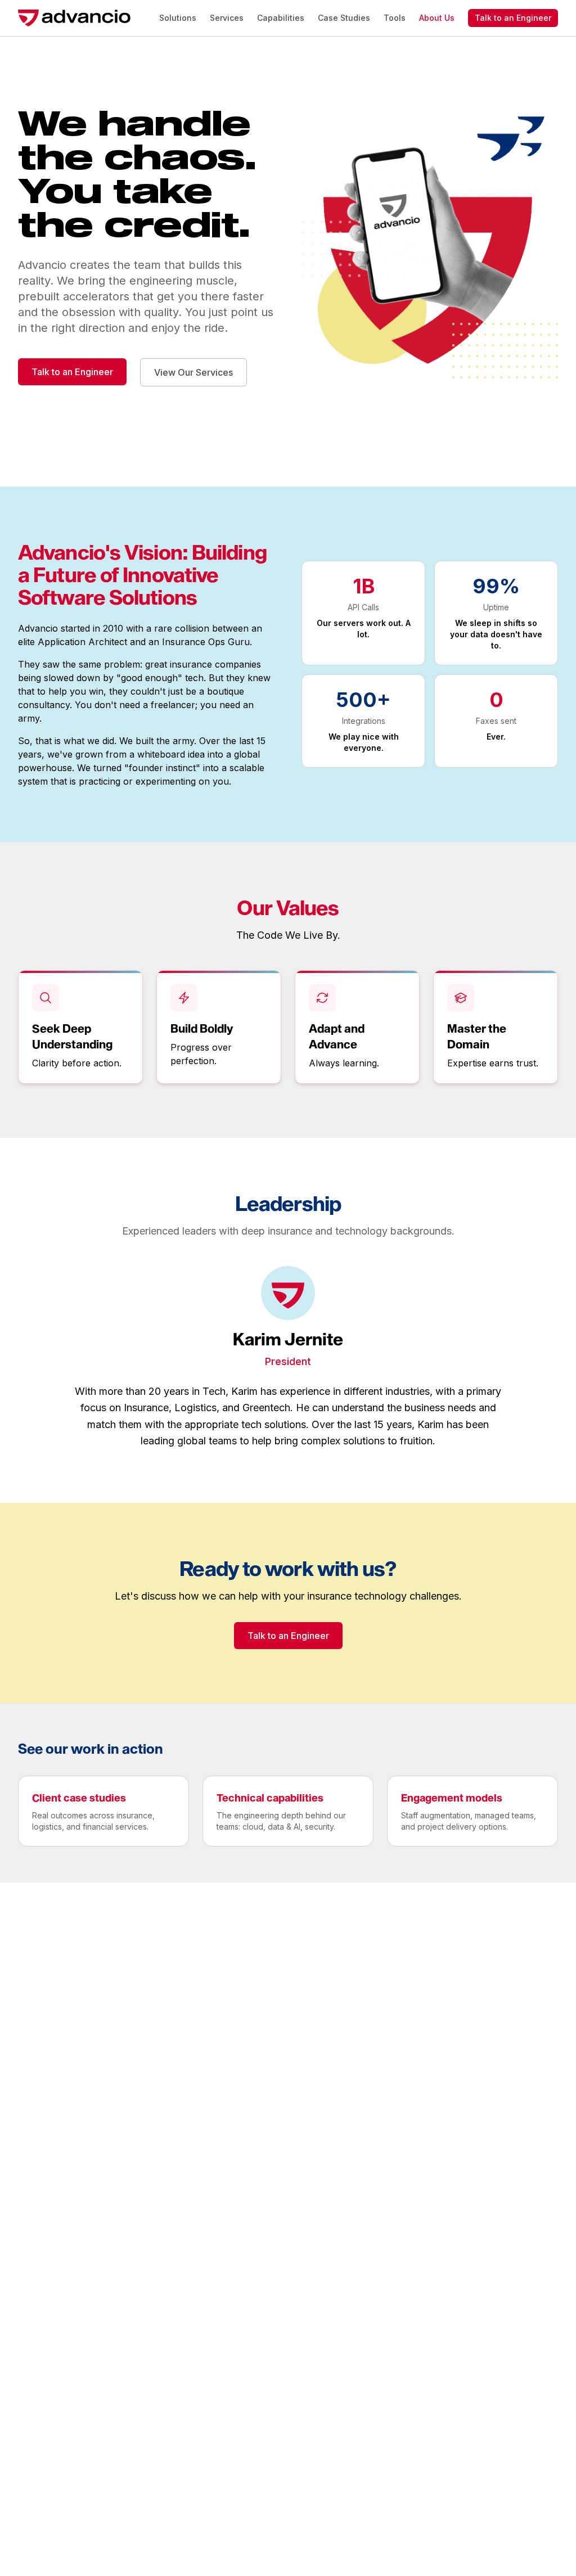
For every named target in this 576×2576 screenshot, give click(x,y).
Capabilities (281, 18)
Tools (395, 18)
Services (227, 18)
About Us (437, 18)
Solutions (178, 18)
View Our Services (193, 372)
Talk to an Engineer (513, 18)
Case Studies (344, 18)
